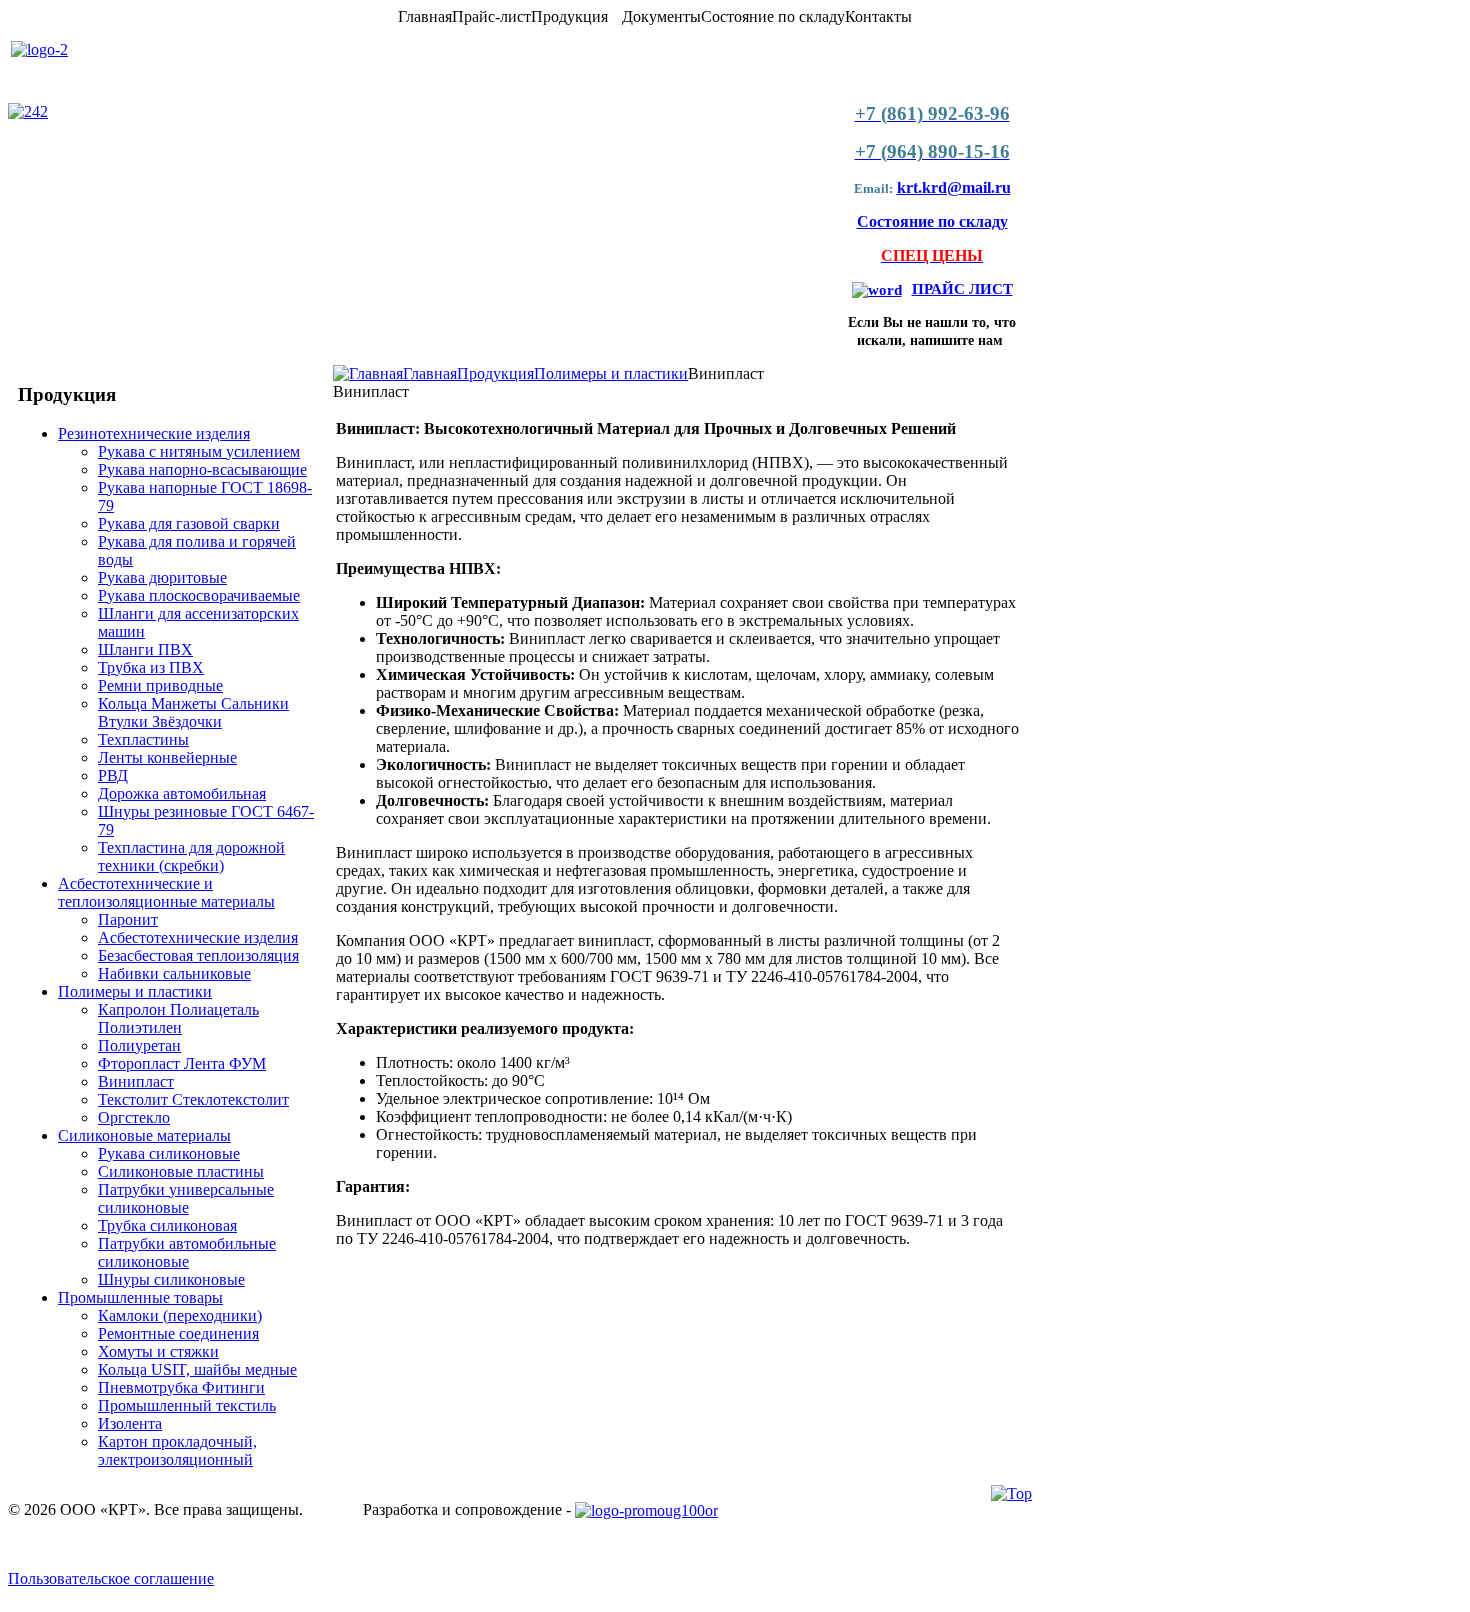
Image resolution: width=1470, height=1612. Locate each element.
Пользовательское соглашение (111, 1578)
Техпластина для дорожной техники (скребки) (191, 856)
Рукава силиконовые (169, 1153)
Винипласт (136, 1081)
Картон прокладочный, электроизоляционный (177, 1450)
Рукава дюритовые (162, 577)
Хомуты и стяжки (158, 1351)
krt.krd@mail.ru (954, 187)
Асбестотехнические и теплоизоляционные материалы (166, 892)
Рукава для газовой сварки (189, 523)
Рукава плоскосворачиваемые (199, 595)
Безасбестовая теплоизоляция (198, 955)
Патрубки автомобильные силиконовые (187, 1252)
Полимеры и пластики (135, 991)
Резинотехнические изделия (154, 433)
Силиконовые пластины (181, 1171)
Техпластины (143, 739)
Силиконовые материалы (144, 1135)
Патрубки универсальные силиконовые (186, 1198)
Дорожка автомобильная (182, 793)
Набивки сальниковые (174, 973)
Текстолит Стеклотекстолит (193, 1099)
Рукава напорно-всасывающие (202, 469)
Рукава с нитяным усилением (199, 451)
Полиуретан (139, 1045)
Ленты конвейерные (167, 757)
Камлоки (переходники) (180, 1315)
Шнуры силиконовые (171, 1279)
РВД (113, 775)
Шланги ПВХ (145, 649)
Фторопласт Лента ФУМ (182, 1063)
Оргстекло (134, 1117)
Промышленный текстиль (187, 1405)
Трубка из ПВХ (151, 667)
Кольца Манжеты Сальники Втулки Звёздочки (193, 712)
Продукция (495, 373)
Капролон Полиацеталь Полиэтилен (178, 1018)
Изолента (130, 1423)
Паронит (128, 919)
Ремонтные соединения (178, 1333)
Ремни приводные (160, 685)
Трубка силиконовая (167, 1225)
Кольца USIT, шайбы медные (197, 1369)
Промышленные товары (140, 1297)
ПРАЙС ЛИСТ (962, 289)
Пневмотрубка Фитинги (181, 1387)
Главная (430, 373)
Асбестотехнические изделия (198, 937)
